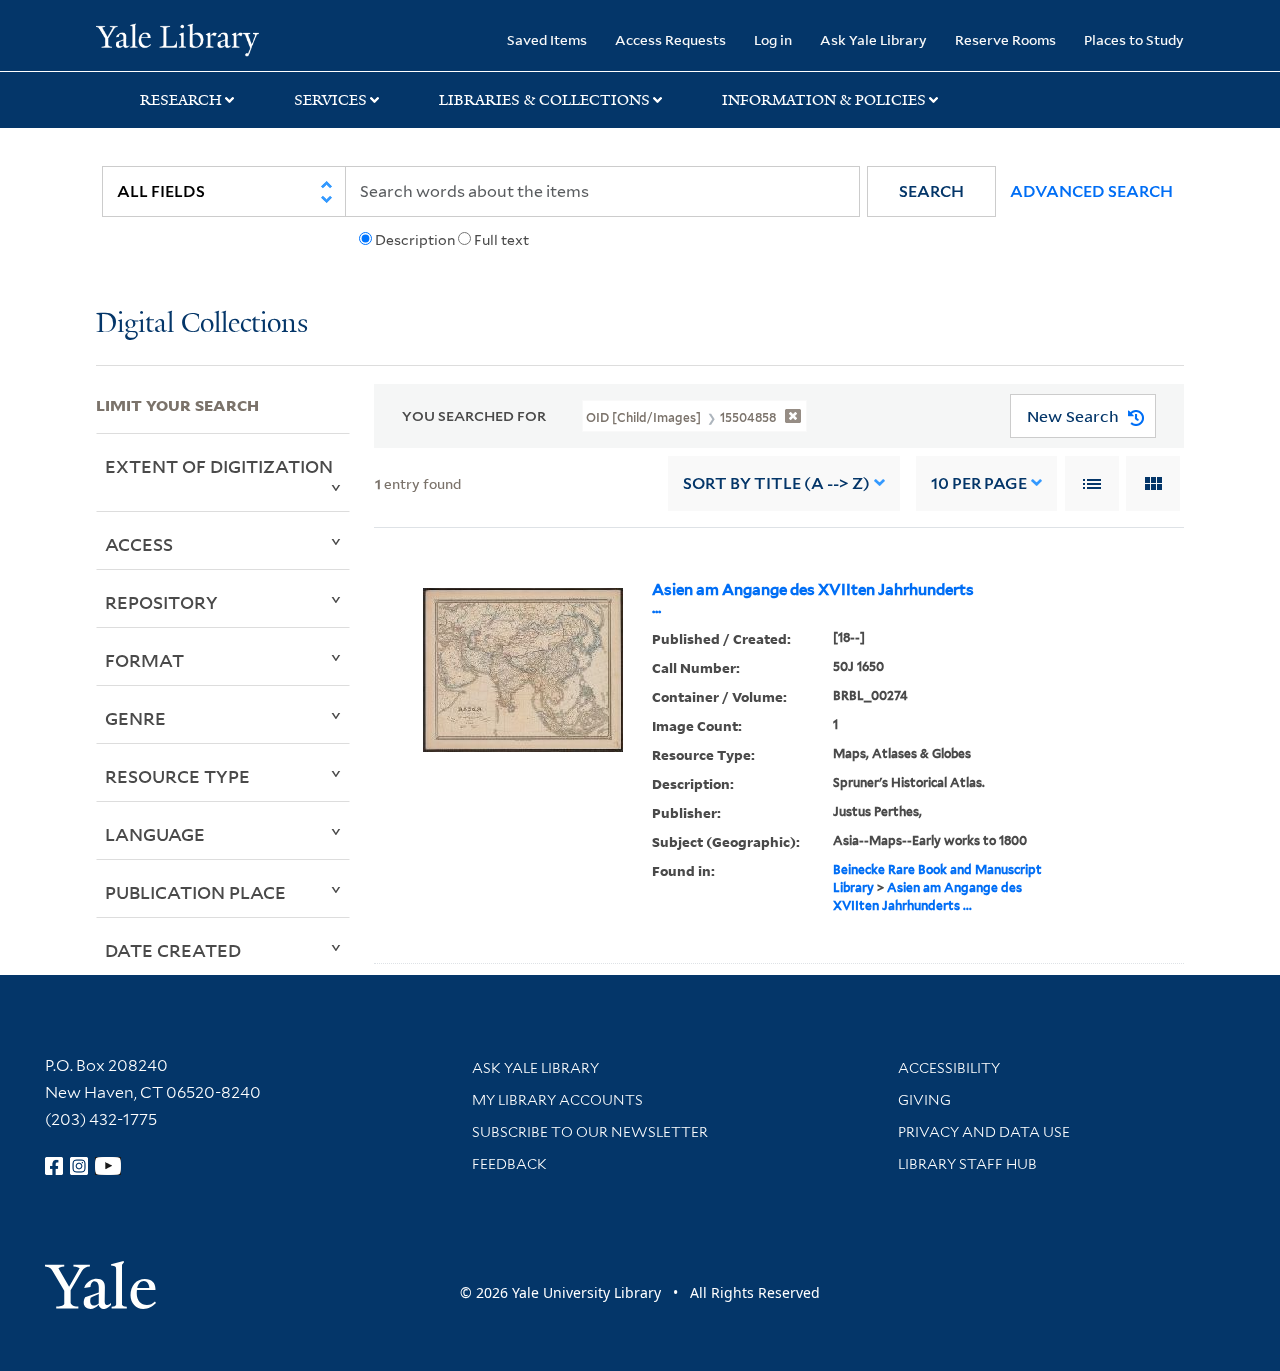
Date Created (173, 950)
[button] (931, 191)
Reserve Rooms (1005, 39)
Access (139, 544)
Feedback (509, 1164)
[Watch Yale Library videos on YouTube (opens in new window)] (108, 1166)
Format (144, 660)
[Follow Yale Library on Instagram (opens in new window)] (79, 1166)
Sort (776, 483)
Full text (501, 240)
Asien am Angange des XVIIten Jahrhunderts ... (813, 599)
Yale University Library (177, 38)
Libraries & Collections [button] (544, 100)
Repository (161, 602)
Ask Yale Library (873, 39)
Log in (773, 39)
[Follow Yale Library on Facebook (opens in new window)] (54, 1166)
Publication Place (195, 892)
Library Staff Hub (967, 1164)
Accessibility (949, 1068)
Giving (924, 1100)
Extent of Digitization (219, 466)
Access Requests (670, 39)
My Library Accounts (557, 1100)
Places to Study (1134, 39)
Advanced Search (1091, 191)
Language (155, 834)
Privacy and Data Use (984, 1132)
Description (415, 240)
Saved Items (547, 39)
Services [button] (330, 100)
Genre (135, 718)
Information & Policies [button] (824, 100)
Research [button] (181, 100)
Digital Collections (202, 324)
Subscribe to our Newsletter (590, 1132)
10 (979, 483)
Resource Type (177, 776)
